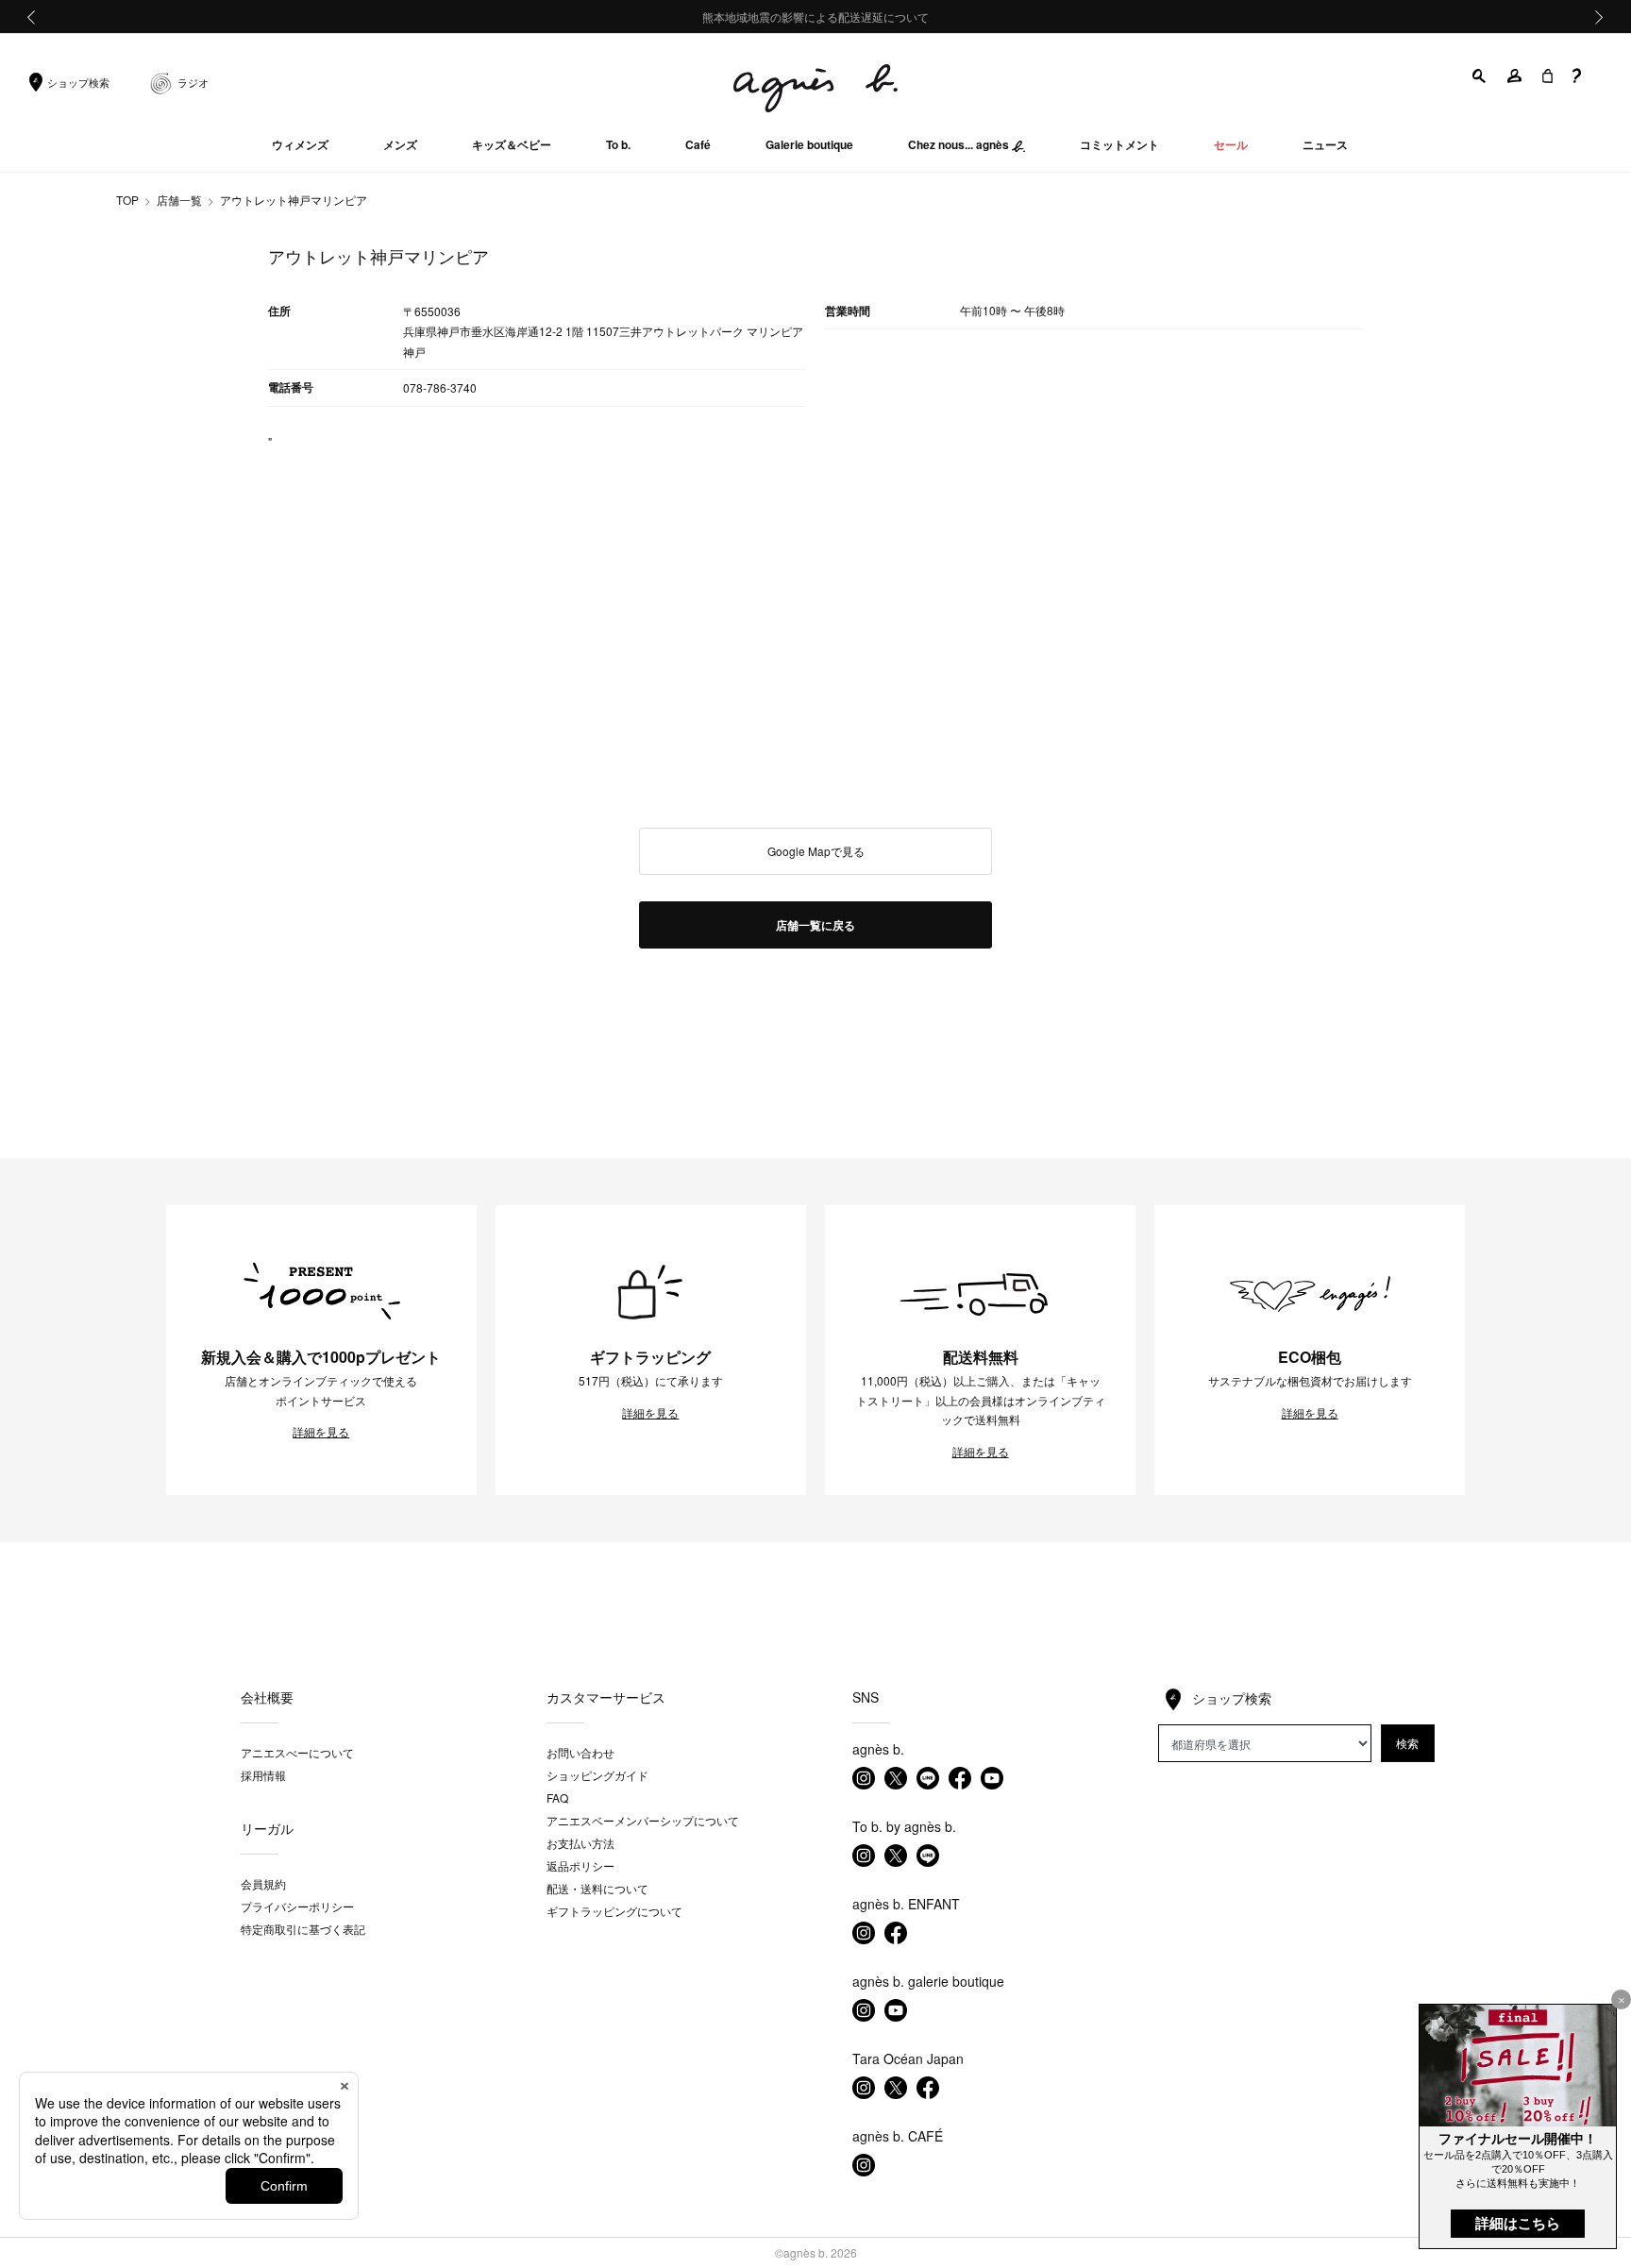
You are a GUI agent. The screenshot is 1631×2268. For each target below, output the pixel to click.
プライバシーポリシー (297, 1906)
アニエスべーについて (297, 1752)
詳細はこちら (1518, 2223)
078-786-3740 (440, 387)
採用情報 (263, 1775)
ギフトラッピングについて (614, 1911)
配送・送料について (597, 1888)
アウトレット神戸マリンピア (294, 200)
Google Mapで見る (816, 851)
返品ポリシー (580, 1865)
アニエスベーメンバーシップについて (643, 1820)
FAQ (557, 1798)
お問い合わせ (580, 1752)
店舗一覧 (179, 200)
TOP (127, 200)
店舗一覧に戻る (815, 925)
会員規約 (263, 1883)
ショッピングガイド (597, 1775)
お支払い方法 (580, 1843)
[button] (1480, 76)
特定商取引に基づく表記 (303, 1929)
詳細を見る (321, 1432)
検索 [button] (1407, 1743)
